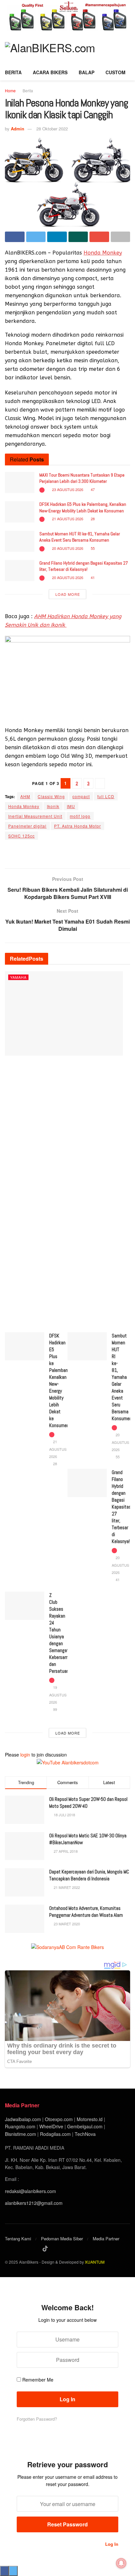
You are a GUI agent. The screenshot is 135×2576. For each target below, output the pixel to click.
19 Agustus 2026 (58, 1695)
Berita (13, 72)
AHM (25, 796)
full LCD (106, 796)
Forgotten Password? (37, 2419)
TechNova (85, 2134)
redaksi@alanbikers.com (30, 2191)
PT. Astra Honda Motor (77, 826)
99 (55, 1709)
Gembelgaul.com (86, 2126)
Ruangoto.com (20, 2126)
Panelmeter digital (27, 826)
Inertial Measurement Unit (35, 816)
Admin (18, 129)
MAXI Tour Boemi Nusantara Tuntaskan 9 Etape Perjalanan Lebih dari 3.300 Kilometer (82, 478)
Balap (87, 72)
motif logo (80, 816)
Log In (111, 2544)
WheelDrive (51, 2126)
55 (92, 548)
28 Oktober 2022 (52, 129)
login (25, 1755)
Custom (116, 72)
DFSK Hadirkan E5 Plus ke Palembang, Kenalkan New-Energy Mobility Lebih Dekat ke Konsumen (83, 507)
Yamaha (18, 977)
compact (81, 796)
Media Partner (106, 2239)
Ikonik (53, 806)
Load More (68, 594)
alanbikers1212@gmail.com (34, 2203)
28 (92, 519)
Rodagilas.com (55, 2134)
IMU (71, 806)
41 (92, 577)
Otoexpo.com (59, 2119)
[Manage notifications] (121, 2563)
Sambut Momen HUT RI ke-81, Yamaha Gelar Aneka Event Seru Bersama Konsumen (80, 537)
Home (10, 90)
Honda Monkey (103, 253)
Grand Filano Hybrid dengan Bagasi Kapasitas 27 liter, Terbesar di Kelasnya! (84, 566)
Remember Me (38, 2380)
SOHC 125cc (21, 836)
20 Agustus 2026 (67, 548)
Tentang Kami (18, 2239)
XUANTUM (95, 2262)
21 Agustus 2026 (67, 519)
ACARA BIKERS (50, 72)
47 (92, 489)
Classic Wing (51, 796)
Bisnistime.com (20, 2134)
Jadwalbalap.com (23, 2119)
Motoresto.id (90, 2119)
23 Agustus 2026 (67, 489)
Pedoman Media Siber (62, 2239)
